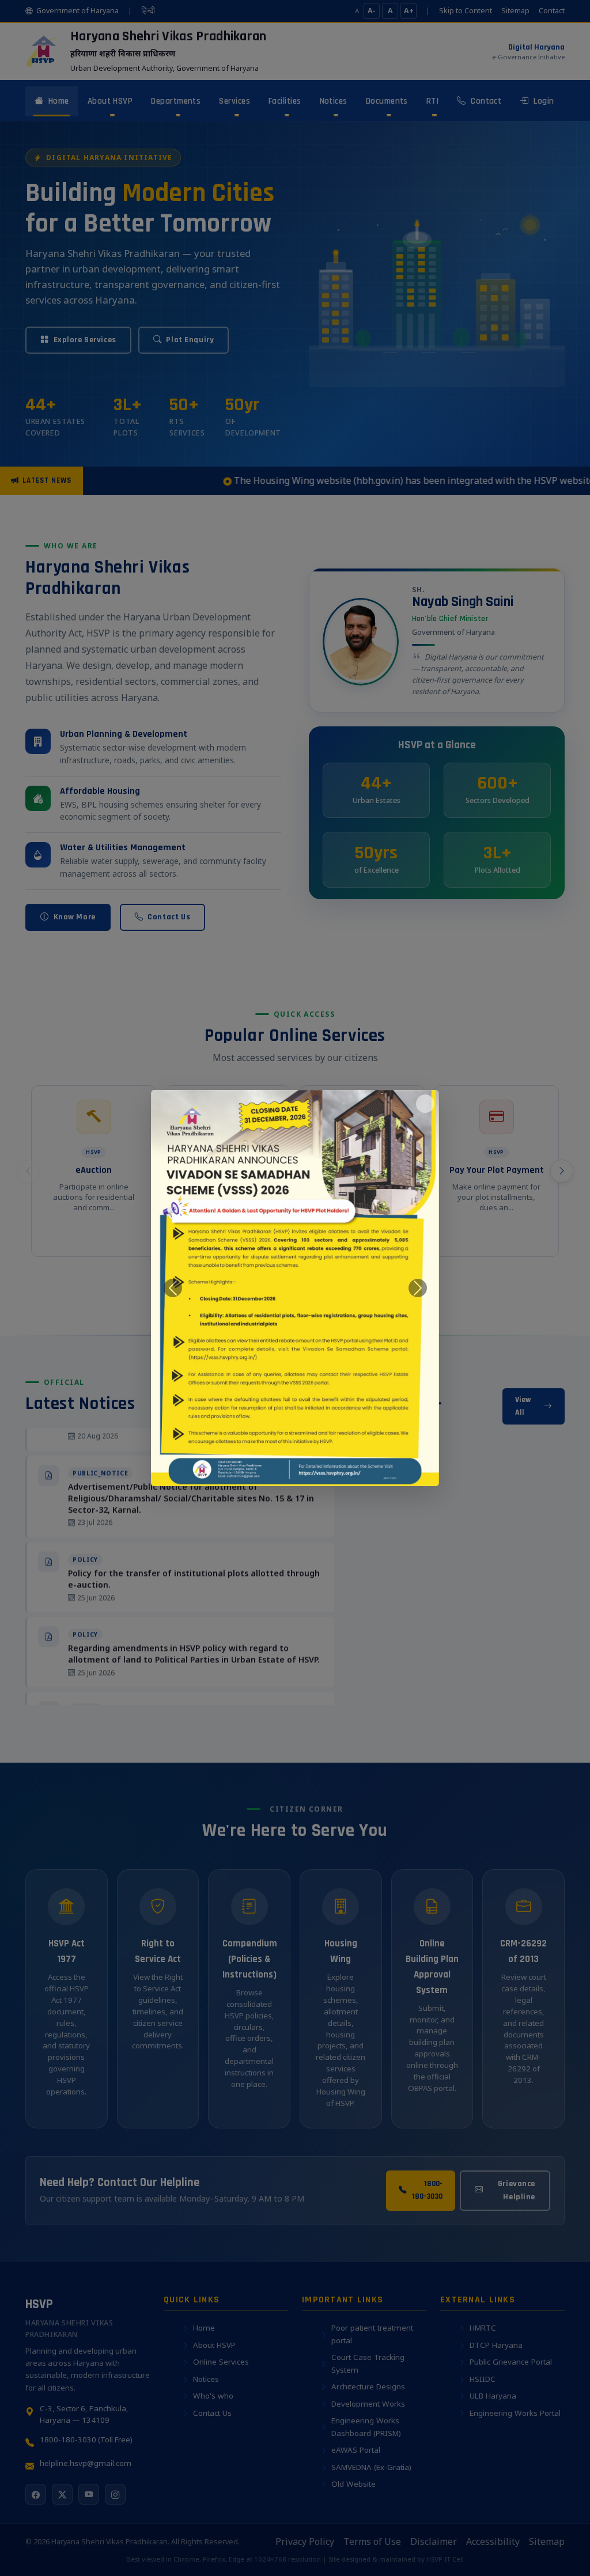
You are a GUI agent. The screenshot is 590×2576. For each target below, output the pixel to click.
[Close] (425, 1104)
